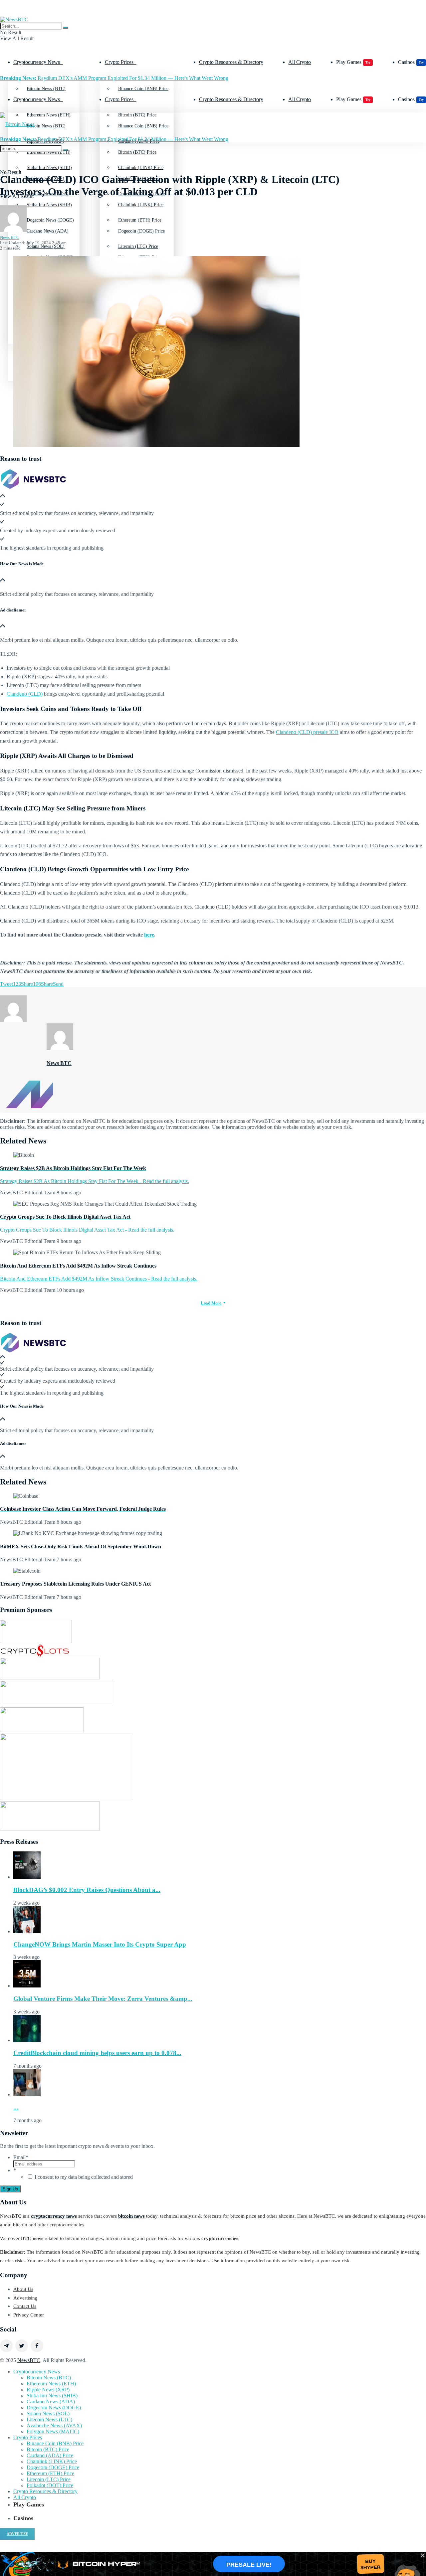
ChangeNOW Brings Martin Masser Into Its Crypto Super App (100, 1944)
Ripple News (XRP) (48, 2390)
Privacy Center (29, 2315)
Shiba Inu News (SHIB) (49, 205)
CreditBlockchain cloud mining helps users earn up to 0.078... (97, 2053)
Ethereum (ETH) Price (140, 257)
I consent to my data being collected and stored (84, 2177)
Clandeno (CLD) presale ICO (307, 732)
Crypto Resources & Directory (231, 62)
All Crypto (300, 62)
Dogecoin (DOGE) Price (141, 231)
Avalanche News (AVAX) (54, 2425)
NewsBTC (29, 2360)
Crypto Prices (119, 62)
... (16, 2107)
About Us (23, 2289)
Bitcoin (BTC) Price (137, 152)
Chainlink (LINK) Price (141, 205)
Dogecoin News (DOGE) (50, 257)
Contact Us (25, 2306)
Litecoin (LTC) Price (49, 2479)
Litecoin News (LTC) (49, 2419)
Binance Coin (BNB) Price (143, 89)
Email (21, 2157)
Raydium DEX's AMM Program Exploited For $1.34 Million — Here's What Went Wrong (114, 78)
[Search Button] (66, 28)
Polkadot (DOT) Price (50, 2485)
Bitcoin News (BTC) (46, 89)
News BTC (10, 237)
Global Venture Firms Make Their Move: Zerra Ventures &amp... (103, 1999)
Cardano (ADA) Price (50, 2455)
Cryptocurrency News (37, 62)
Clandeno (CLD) (25, 694)
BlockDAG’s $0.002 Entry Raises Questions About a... (87, 1890)
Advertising (25, 2298)
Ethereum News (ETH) (51, 2384)
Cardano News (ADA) (48, 231)
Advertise (17, 2534)
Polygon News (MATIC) (53, 2431)
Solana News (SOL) (48, 2413)
